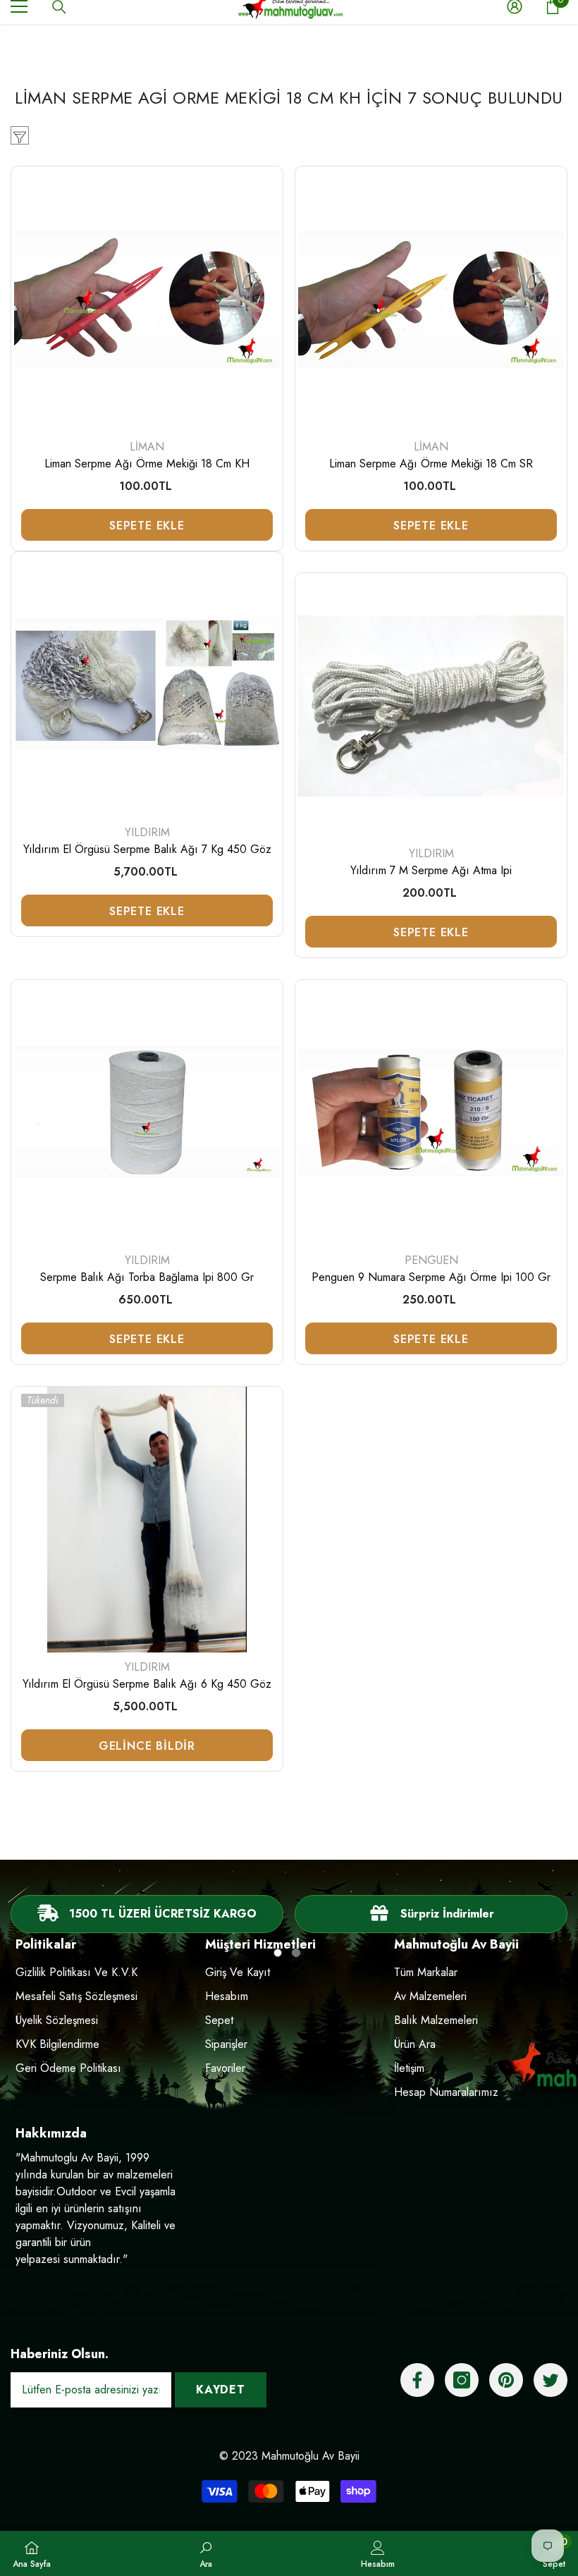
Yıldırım (147, 832)
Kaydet (221, 2390)
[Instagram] (462, 2380)
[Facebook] (417, 2380)
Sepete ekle (147, 526)
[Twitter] (551, 2380)
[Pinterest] (506, 2380)
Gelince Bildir (147, 1746)
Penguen (431, 1260)
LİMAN (147, 447)
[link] (431, 1914)
